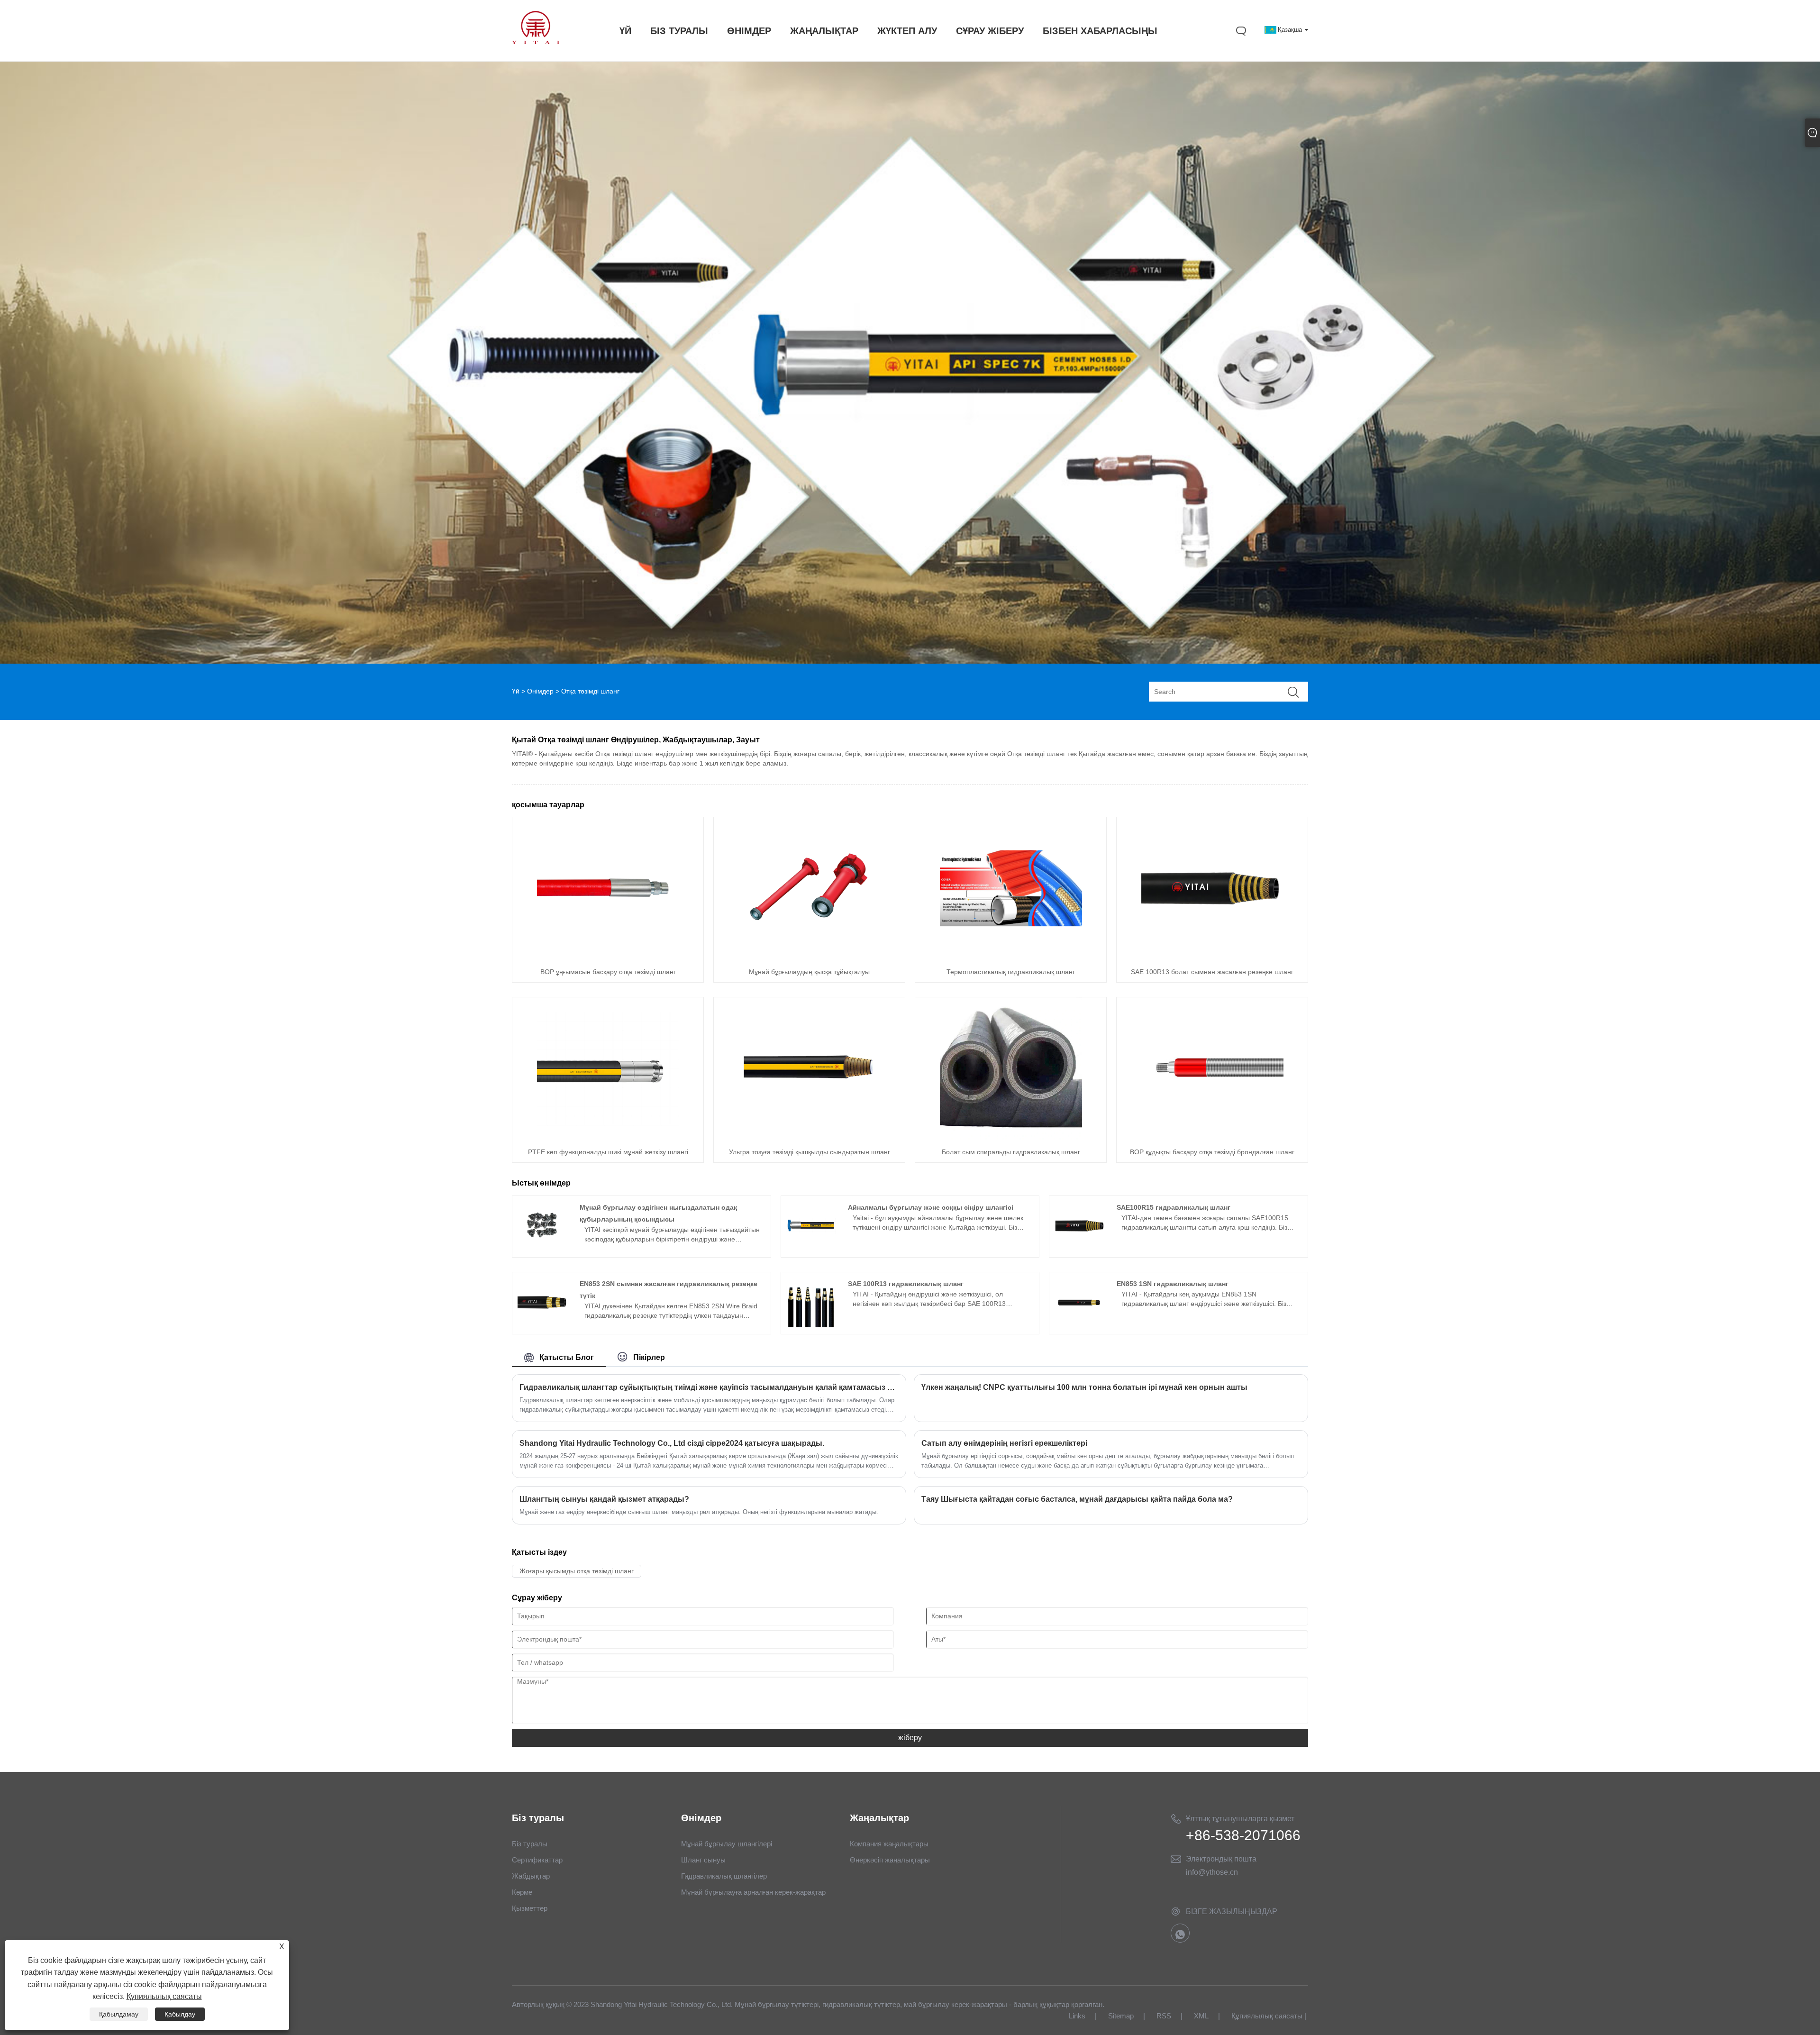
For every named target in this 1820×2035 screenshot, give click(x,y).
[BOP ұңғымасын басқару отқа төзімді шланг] (608, 957)
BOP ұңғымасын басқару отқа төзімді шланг (608, 972)
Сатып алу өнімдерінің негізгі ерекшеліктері (1004, 1443)
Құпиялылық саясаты (1267, 2016)
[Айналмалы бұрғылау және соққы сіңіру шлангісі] (811, 1248)
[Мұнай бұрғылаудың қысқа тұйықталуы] (810, 957)
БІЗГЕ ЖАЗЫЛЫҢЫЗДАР (1232, 1912)
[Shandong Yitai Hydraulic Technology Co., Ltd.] (536, 42)
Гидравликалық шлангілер (724, 1876)
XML (1201, 2016)
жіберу (910, 1738)
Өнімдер (540, 691)
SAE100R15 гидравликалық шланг (1174, 1207)
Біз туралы (530, 1844)
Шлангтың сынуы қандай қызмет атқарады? (604, 1499)
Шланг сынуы (703, 1860)
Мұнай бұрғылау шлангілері (727, 1844)
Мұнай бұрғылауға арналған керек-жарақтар (753, 1892)
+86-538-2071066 (1243, 1835)
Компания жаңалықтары (889, 1844)
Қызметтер (530, 1908)
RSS (1164, 2016)
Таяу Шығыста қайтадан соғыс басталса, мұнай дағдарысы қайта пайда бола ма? (1077, 1499)
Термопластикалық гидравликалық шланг (1011, 972)
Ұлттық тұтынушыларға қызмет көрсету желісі (1240, 1820)
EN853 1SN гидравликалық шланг (1173, 1284)
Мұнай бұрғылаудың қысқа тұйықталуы (809, 972)
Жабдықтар (531, 1876)
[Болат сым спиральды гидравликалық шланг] (1011, 1137)
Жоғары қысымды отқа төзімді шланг (577, 1571)
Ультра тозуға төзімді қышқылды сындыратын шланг (810, 1152)
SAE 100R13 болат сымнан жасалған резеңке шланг (1212, 972)
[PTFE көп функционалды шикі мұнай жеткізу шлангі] (608, 1137)
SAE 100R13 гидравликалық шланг (906, 1284)
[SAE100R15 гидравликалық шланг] (1079, 1248)
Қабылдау (180, 2014)
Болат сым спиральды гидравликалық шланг (1011, 1152)
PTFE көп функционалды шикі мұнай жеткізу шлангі (608, 1152)
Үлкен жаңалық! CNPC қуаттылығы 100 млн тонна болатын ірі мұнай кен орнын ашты (1084, 1387)
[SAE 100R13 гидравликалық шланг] (811, 1325)
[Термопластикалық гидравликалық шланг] (1011, 957)
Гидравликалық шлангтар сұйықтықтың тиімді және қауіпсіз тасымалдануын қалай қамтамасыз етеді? (709, 1387)
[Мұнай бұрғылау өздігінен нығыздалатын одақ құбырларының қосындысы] (542, 1248)
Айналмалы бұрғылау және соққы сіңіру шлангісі (931, 1207)
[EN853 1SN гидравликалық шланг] (1079, 1325)
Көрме (522, 1892)
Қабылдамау (119, 2014)
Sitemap (1121, 2016)
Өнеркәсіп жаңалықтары (890, 1860)
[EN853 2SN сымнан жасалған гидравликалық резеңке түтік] (542, 1325)
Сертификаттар (537, 1860)
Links (1077, 2016)
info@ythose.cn (1212, 1872)
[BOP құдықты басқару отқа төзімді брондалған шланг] (1212, 1137)
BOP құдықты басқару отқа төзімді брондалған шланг (1212, 1152)
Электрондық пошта (1221, 1859)
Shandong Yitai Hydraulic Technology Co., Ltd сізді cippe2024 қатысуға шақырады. (672, 1443)
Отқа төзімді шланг (590, 691)
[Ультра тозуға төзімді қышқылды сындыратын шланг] (810, 1137)
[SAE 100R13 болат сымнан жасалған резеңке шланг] (1212, 957)
